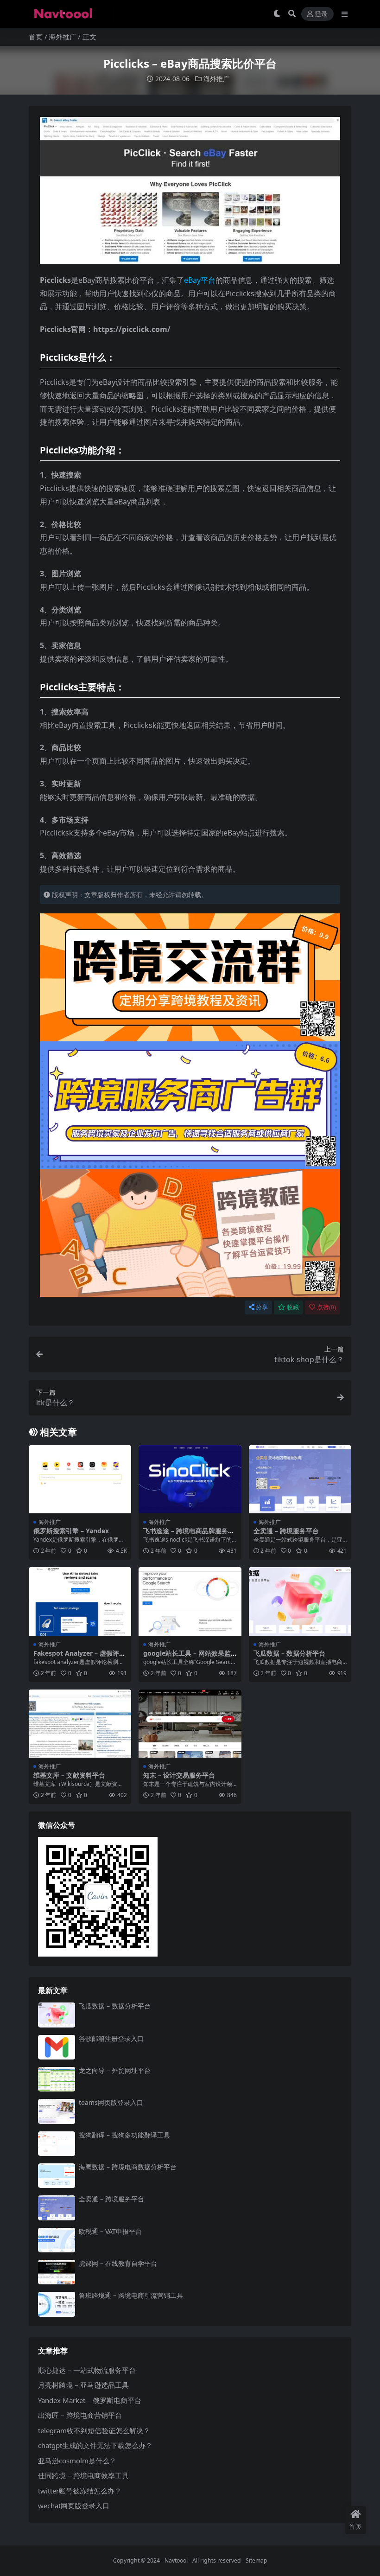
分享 (262, 1307)
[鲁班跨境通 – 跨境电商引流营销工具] (57, 2304)
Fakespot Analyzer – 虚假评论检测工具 (79, 1657)
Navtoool (176, 2560)
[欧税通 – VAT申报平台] (57, 2240)
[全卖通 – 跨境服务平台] (300, 1479)
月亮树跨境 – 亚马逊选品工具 (83, 2385)
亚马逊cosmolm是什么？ (77, 2461)
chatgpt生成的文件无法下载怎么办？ (95, 2445)
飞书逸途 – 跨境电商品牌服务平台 (189, 1535)
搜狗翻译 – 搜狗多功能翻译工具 (124, 2135)
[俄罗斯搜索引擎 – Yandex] (80, 1479)
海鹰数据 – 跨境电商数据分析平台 (128, 2167)
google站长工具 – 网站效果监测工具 (187, 1657)
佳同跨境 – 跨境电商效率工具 (83, 2475)
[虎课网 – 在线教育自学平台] (57, 2272)
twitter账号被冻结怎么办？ (80, 2491)
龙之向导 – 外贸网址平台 (115, 2070)
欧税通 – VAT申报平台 (110, 2231)
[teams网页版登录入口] (57, 2111)
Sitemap (256, 2560)
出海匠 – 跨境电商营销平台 (80, 2415)
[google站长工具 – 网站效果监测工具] (190, 1601)
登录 (321, 14)
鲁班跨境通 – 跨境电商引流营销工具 (131, 2295)
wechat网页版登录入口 (74, 2506)
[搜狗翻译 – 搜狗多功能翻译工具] (57, 2144)
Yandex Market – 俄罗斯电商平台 (90, 2400)
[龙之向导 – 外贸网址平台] (57, 2079)
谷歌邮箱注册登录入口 (111, 2038)
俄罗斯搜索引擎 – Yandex (71, 1531)
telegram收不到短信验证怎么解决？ (94, 2430)
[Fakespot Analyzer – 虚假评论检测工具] (80, 1601)
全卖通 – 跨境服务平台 (286, 1531)
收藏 (293, 1307)
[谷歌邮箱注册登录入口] (57, 2047)
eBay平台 (200, 280)
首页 (36, 37)
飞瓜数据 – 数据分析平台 (289, 1653)
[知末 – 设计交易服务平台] (190, 1724)
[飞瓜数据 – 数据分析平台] (300, 1601)
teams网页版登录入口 (111, 2102)
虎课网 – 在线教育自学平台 (118, 2263)
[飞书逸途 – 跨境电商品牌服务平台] (190, 1479)
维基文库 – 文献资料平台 (69, 1775)
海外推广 (63, 37)
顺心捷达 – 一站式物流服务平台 (87, 2370)
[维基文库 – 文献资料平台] (80, 1724)
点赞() (326, 1307)
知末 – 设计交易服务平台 (179, 1775)
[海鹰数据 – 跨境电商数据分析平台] (57, 2176)
